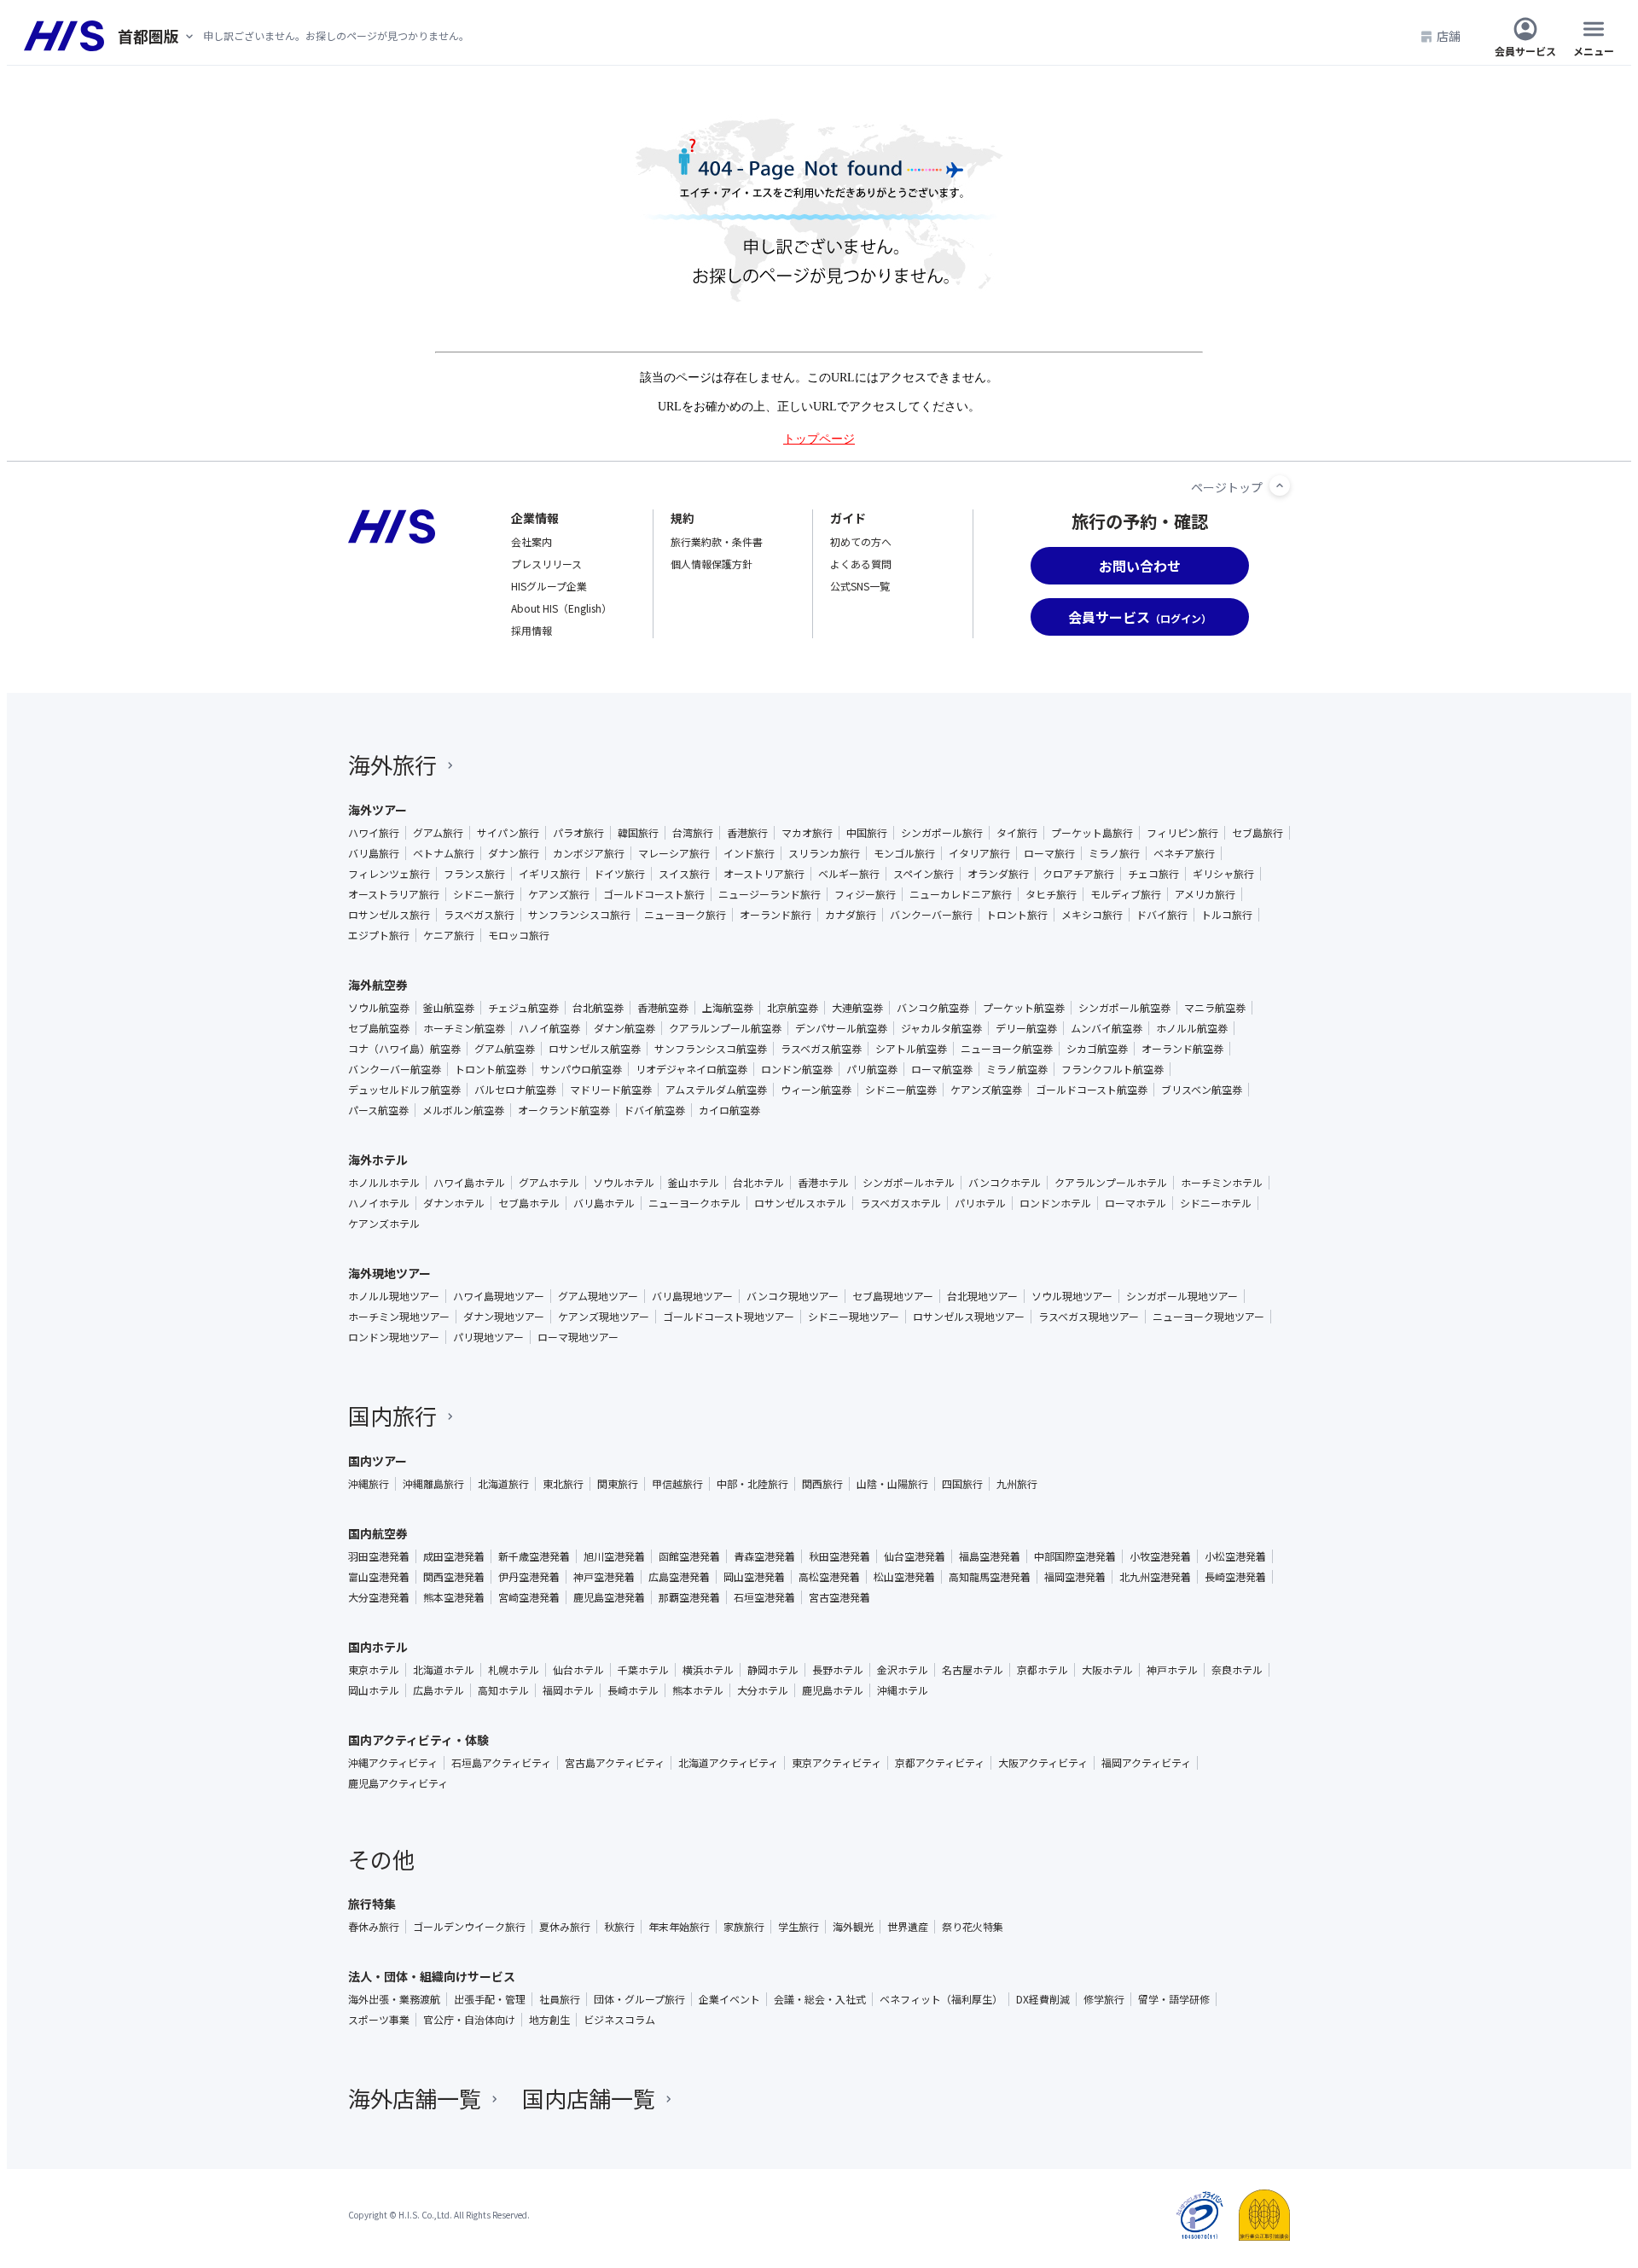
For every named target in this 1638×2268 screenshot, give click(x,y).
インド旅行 (749, 853)
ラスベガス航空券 (821, 1049)
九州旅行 (1017, 1484)
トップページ (819, 439)
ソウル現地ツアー (1072, 1296)
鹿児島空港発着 (609, 1597)
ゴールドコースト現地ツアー (729, 1317)
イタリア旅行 (979, 853)
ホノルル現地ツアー (394, 1296)
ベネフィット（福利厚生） (941, 1999)
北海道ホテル (444, 1670)
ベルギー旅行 (849, 874)
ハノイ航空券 (549, 1028)
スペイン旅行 (924, 874)
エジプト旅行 (379, 935)
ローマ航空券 (942, 1069)
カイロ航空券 (729, 1110)
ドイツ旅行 (619, 874)
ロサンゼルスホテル (800, 1203)
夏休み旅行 (565, 1927)
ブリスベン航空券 (1202, 1090)
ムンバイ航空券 (1107, 1028)
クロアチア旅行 (1078, 874)
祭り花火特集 (973, 1927)
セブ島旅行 (1258, 833)
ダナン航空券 (624, 1028)
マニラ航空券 (1215, 1008)
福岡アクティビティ (1146, 1763)
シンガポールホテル (909, 1183)
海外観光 (853, 1927)
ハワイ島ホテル (469, 1183)
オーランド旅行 (775, 915)
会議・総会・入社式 (820, 1999)
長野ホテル (838, 1670)
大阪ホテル (1107, 1670)
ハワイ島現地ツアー (499, 1296)
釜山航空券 (449, 1008)
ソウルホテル (624, 1183)
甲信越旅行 (677, 1484)
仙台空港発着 (915, 1556)
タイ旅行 (1017, 833)
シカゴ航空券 (1097, 1049)
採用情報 (531, 630)
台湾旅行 (693, 833)
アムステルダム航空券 (716, 1090)
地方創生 (549, 2020)
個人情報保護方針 (712, 564)
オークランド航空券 (564, 1110)
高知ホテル (503, 1690)
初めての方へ (861, 541)
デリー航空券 (1026, 1028)
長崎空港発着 (1235, 1577)
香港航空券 (663, 1008)
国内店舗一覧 (589, 2098)
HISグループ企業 (549, 586)
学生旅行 (799, 1927)
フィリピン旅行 (1182, 833)
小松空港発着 (1235, 1556)
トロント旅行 (1017, 915)
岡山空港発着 (754, 1577)
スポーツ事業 (379, 2020)
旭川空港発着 (614, 1556)
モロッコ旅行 (519, 935)
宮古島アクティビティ (615, 1763)
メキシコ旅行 (1092, 915)
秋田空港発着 (839, 1556)
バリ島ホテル (604, 1203)
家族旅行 (744, 1927)
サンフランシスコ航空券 (711, 1049)
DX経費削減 (1043, 1999)
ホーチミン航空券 (464, 1028)
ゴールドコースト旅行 (654, 894)
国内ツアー (378, 1461)
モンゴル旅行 (904, 853)
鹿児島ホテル (833, 1690)
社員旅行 (560, 1999)
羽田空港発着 (379, 1556)
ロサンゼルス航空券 (595, 1049)
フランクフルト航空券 (1112, 1069)
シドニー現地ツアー (854, 1317)
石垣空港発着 (764, 1597)
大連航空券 (857, 1008)
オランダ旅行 (998, 874)
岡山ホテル (374, 1690)
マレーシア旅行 (674, 853)
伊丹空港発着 (529, 1577)
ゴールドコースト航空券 (1092, 1090)
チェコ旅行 (1153, 874)
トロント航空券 (491, 1069)
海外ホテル (378, 1160)
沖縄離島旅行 (433, 1484)
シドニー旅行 (484, 894)
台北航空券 (598, 1008)
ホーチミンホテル (1222, 1183)
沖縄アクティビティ (393, 1763)
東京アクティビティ (836, 1763)
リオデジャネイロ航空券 (691, 1069)
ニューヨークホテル (694, 1203)
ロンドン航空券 (797, 1069)
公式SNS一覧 (860, 586)
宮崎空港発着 (529, 1597)
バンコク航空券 (933, 1008)
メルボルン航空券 (463, 1110)
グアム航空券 (505, 1049)
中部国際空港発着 (1075, 1556)
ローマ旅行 (1049, 853)
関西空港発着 (454, 1577)
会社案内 (531, 541)
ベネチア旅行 (1184, 853)
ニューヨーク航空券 (1007, 1049)
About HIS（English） (561, 608)
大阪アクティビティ (1043, 1763)
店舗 (1449, 36)
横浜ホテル (708, 1670)
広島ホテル (439, 1690)
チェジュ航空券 (523, 1008)
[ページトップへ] (1280, 486)
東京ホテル (374, 1670)
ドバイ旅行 (1162, 915)
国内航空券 (378, 1533)
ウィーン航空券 (816, 1090)
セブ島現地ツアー (893, 1296)
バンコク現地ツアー (793, 1296)
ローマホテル (1136, 1203)
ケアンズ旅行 (559, 894)
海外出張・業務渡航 (394, 1999)
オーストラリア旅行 (394, 894)
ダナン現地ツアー (504, 1317)
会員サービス (1525, 50)
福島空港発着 (990, 1556)
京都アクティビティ (940, 1763)
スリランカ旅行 (824, 853)
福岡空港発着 (1075, 1577)
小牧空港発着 (1160, 1556)
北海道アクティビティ (728, 1763)
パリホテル (980, 1203)
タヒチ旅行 (1051, 894)
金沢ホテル (903, 1670)
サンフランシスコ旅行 (579, 915)
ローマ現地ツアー (578, 1337)
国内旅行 (392, 1415)
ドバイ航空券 (654, 1110)
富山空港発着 (379, 1577)
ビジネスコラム (619, 2020)
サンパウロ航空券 (581, 1069)
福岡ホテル (568, 1690)
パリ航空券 (872, 1069)
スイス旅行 (684, 874)
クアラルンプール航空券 (725, 1028)
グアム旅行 (438, 833)
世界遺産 (908, 1927)
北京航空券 (793, 1008)
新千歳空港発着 (534, 1556)
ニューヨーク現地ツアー (1208, 1317)
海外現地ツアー (389, 1273)
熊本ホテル (698, 1690)
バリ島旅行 (374, 853)
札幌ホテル (514, 1670)
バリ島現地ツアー (692, 1296)
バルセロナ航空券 (515, 1090)
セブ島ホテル (529, 1203)
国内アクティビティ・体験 (418, 1740)
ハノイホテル (379, 1203)
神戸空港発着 (604, 1577)
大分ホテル (763, 1690)
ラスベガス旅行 (479, 915)
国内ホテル (378, 1647)
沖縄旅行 (369, 1484)
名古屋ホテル (973, 1670)
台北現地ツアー (982, 1296)
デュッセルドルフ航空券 (404, 1090)
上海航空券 (728, 1008)
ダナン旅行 (514, 853)
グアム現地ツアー (598, 1296)
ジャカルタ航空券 (941, 1028)
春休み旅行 (374, 1927)
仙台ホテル (578, 1670)
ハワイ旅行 (374, 833)
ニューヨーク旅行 (685, 915)
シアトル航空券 (911, 1049)
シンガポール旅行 (942, 833)
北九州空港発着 (1155, 1577)
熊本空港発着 (454, 1597)
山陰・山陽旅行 (892, 1484)
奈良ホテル (1237, 1670)
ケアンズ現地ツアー (604, 1317)
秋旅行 (619, 1927)
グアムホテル (549, 1183)
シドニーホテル (1216, 1203)
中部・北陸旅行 (752, 1484)
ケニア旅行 (449, 935)
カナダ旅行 (851, 915)
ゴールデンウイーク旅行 (469, 1927)
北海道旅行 (503, 1484)
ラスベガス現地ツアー (1089, 1317)
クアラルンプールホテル (1111, 1183)
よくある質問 (861, 564)
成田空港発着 (454, 1556)
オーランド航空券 (1182, 1049)
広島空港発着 (679, 1577)
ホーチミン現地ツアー (399, 1317)
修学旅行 (1104, 1999)
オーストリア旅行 (764, 874)
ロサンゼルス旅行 (389, 915)
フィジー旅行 (865, 894)
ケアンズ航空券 (986, 1090)
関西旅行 (822, 1484)
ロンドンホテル (1055, 1203)
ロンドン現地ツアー (394, 1337)
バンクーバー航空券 (395, 1069)
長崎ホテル (633, 1690)
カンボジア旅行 (589, 853)
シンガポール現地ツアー (1182, 1296)
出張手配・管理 (490, 1999)
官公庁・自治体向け (469, 2020)
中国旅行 (867, 833)
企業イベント (729, 1999)
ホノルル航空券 (1192, 1028)
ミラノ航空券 (1017, 1069)
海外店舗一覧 (415, 2098)
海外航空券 (378, 985)
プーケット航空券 (1024, 1008)
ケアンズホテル (384, 1224)
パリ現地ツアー (488, 1337)
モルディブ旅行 (1126, 894)
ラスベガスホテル (900, 1203)
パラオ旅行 (578, 833)
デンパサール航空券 (841, 1028)
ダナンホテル (454, 1203)
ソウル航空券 (379, 1008)
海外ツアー (378, 810)
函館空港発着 (689, 1556)
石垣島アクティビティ (501, 1763)
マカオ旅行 (807, 833)
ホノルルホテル (384, 1183)
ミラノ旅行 (1114, 853)
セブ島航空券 (379, 1028)
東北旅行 (563, 1484)
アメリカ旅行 (1205, 894)
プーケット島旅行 (1092, 833)
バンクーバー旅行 (931, 915)
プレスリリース (546, 564)
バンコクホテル (1005, 1183)
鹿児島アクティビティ (398, 1783)
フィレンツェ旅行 (389, 874)
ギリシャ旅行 (1223, 874)
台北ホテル (758, 1183)
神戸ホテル (1172, 1670)
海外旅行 (392, 764)
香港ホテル (823, 1183)
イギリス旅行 (549, 874)
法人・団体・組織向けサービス (432, 1976)
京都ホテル (1043, 1670)
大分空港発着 (379, 1597)
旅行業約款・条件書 (717, 541)
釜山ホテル (694, 1183)
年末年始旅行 (679, 1927)
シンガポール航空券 (1124, 1008)
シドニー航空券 (901, 1090)
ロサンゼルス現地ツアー (969, 1317)
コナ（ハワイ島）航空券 (404, 1049)
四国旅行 (962, 1484)
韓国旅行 (638, 833)
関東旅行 (618, 1484)
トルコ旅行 (1227, 915)
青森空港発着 (764, 1556)
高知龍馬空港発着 (990, 1577)
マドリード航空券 (611, 1090)
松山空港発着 (904, 1577)
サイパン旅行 (508, 833)
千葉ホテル (643, 1670)
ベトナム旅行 (444, 853)
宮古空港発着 (839, 1597)
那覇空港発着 (689, 1597)
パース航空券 (378, 1110)
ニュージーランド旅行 (770, 894)
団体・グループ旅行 (639, 1999)
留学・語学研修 (1174, 1999)
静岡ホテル (773, 1670)
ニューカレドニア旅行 (961, 894)
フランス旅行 (474, 874)
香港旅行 (747, 833)
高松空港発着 (829, 1577)
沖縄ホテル (903, 1690)
